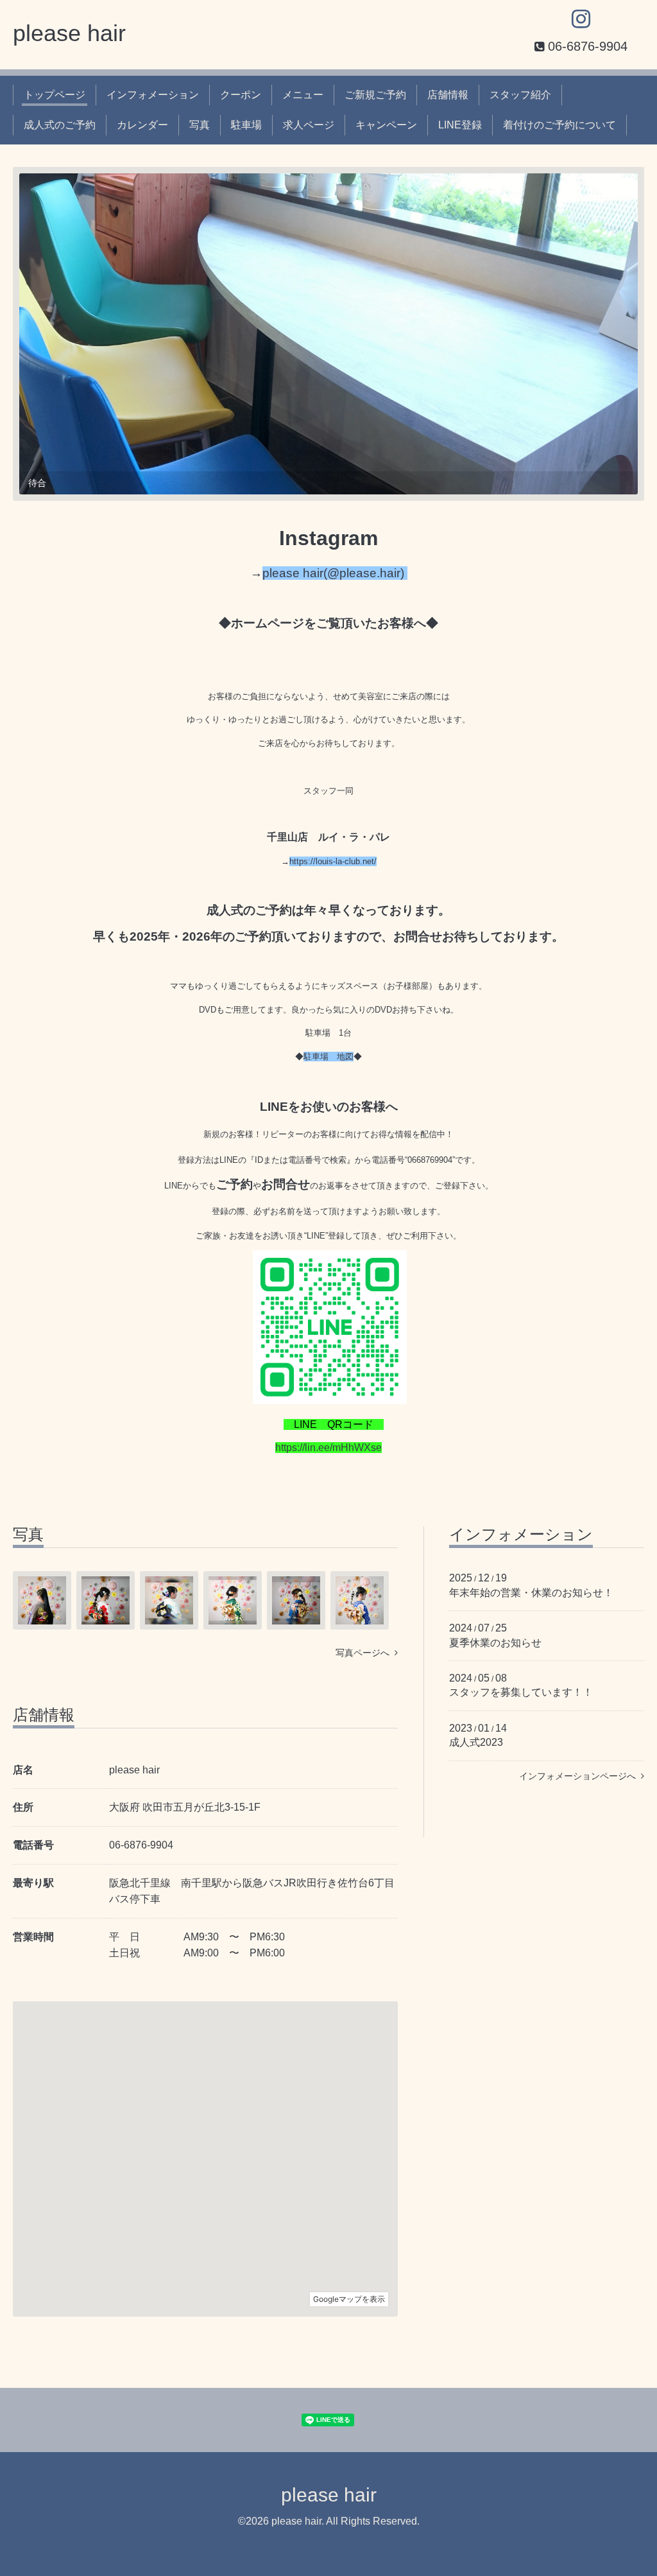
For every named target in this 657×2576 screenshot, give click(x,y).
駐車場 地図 (328, 1057)
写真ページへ (365, 1653)
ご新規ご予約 (375, 95)
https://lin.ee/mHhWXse (328, 1448)
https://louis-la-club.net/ (333, 861)
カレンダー (142, 125)
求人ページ (309, 125)
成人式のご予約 (60, 125)
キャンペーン (386, 125)
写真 (200, 125)
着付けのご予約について (559, 125)
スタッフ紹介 (520, 95)
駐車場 (246, 125)
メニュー (303, 95)
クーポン (241, 95)
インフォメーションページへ (580, 1776)
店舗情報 (448, 95)
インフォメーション (153, 95)
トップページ (55, 95)
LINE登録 (460, 125)
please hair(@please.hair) (335, 573)
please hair (69, 33)
